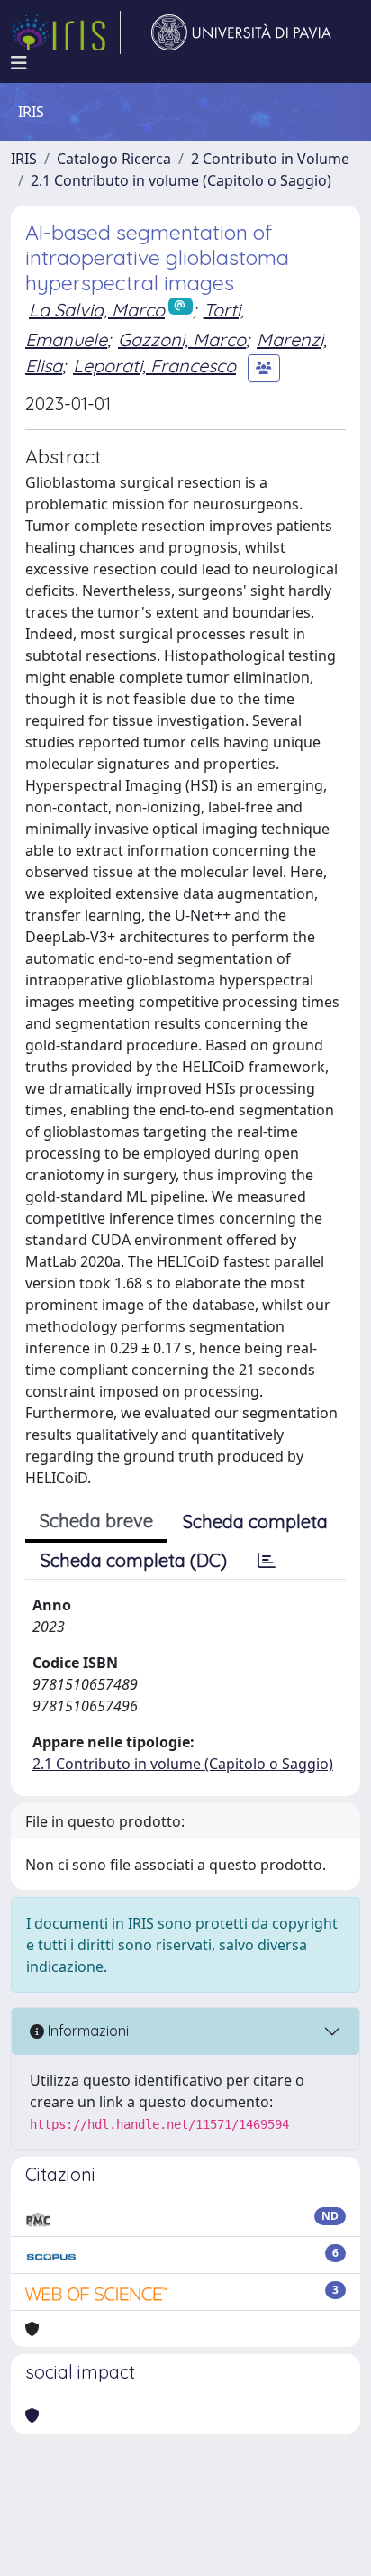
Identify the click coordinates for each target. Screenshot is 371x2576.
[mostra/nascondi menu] (19, 63)
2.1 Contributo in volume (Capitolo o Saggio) (181, 180)
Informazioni (86, 2031)
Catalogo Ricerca (114, 159)
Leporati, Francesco (154, 366)
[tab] (267, 1561)
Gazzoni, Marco (182, 339)
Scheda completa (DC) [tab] (134, 1560)
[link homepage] (66, 32)
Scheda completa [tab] (255, 1522)
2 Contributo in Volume (270, 159)
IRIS (24, 159)
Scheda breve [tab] (96, 1521)
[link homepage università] (241, 32)
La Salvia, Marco (97, 310)
